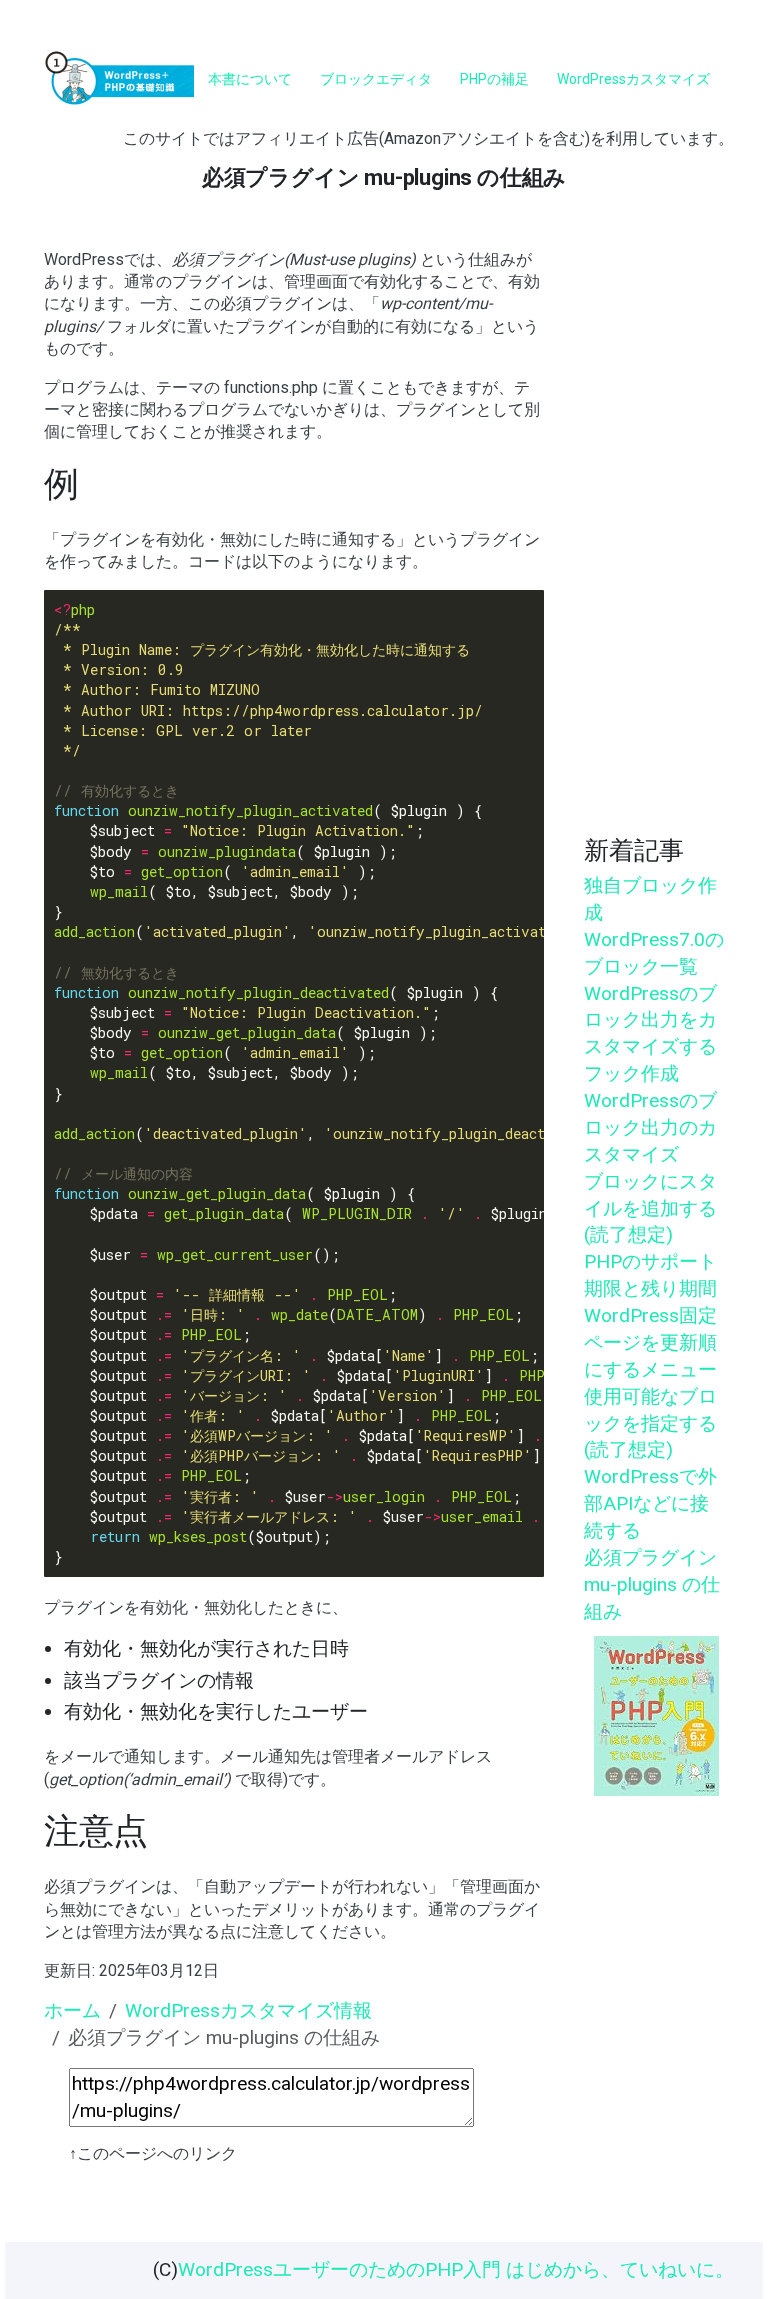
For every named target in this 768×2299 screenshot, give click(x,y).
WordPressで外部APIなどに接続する (650, 1503)
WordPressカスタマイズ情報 (248, 2010)
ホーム (72, 2010)
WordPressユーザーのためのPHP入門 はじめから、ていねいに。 (456, 2269)
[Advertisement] (654, 531)
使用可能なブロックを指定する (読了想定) (650, 1423)
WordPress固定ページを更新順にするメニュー (650, 1342)
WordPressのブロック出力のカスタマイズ (650, 1127)
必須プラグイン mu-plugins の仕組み (652, 1584)
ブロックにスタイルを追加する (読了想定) (650, 1208)
